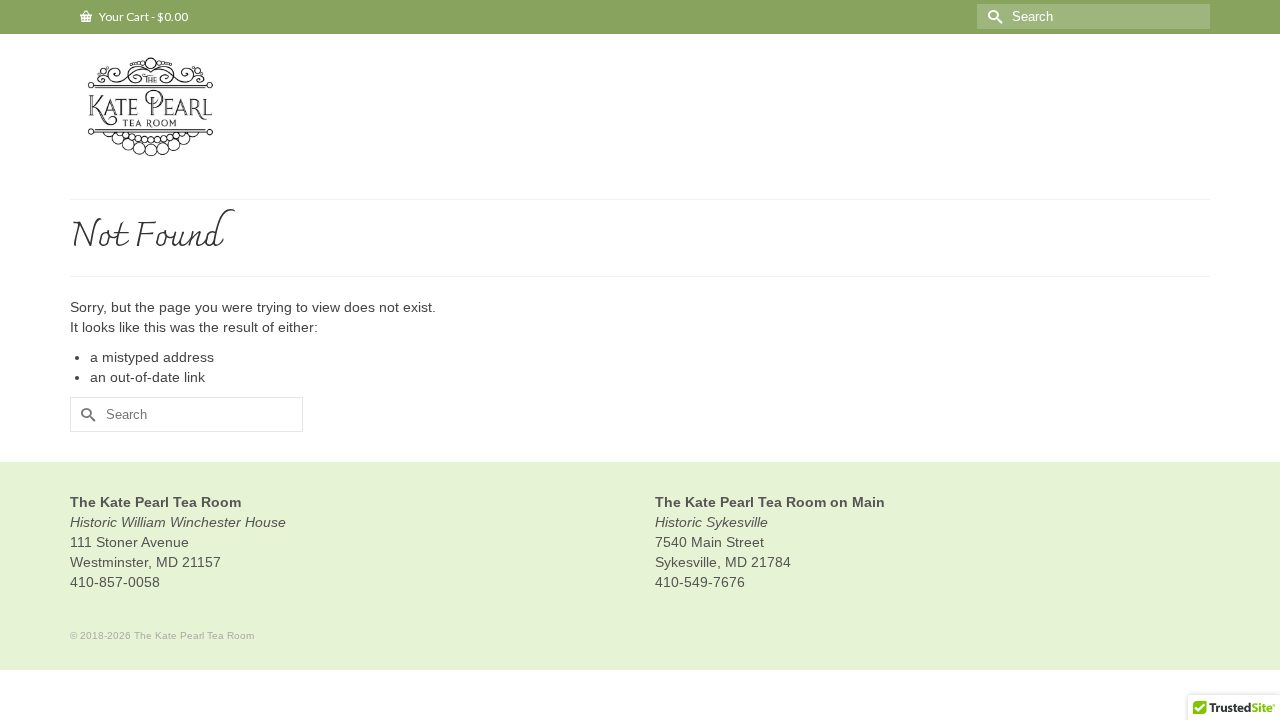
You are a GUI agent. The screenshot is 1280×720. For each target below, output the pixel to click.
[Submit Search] (992, 16)
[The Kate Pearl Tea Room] (250, 109)
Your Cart (142, 16)
